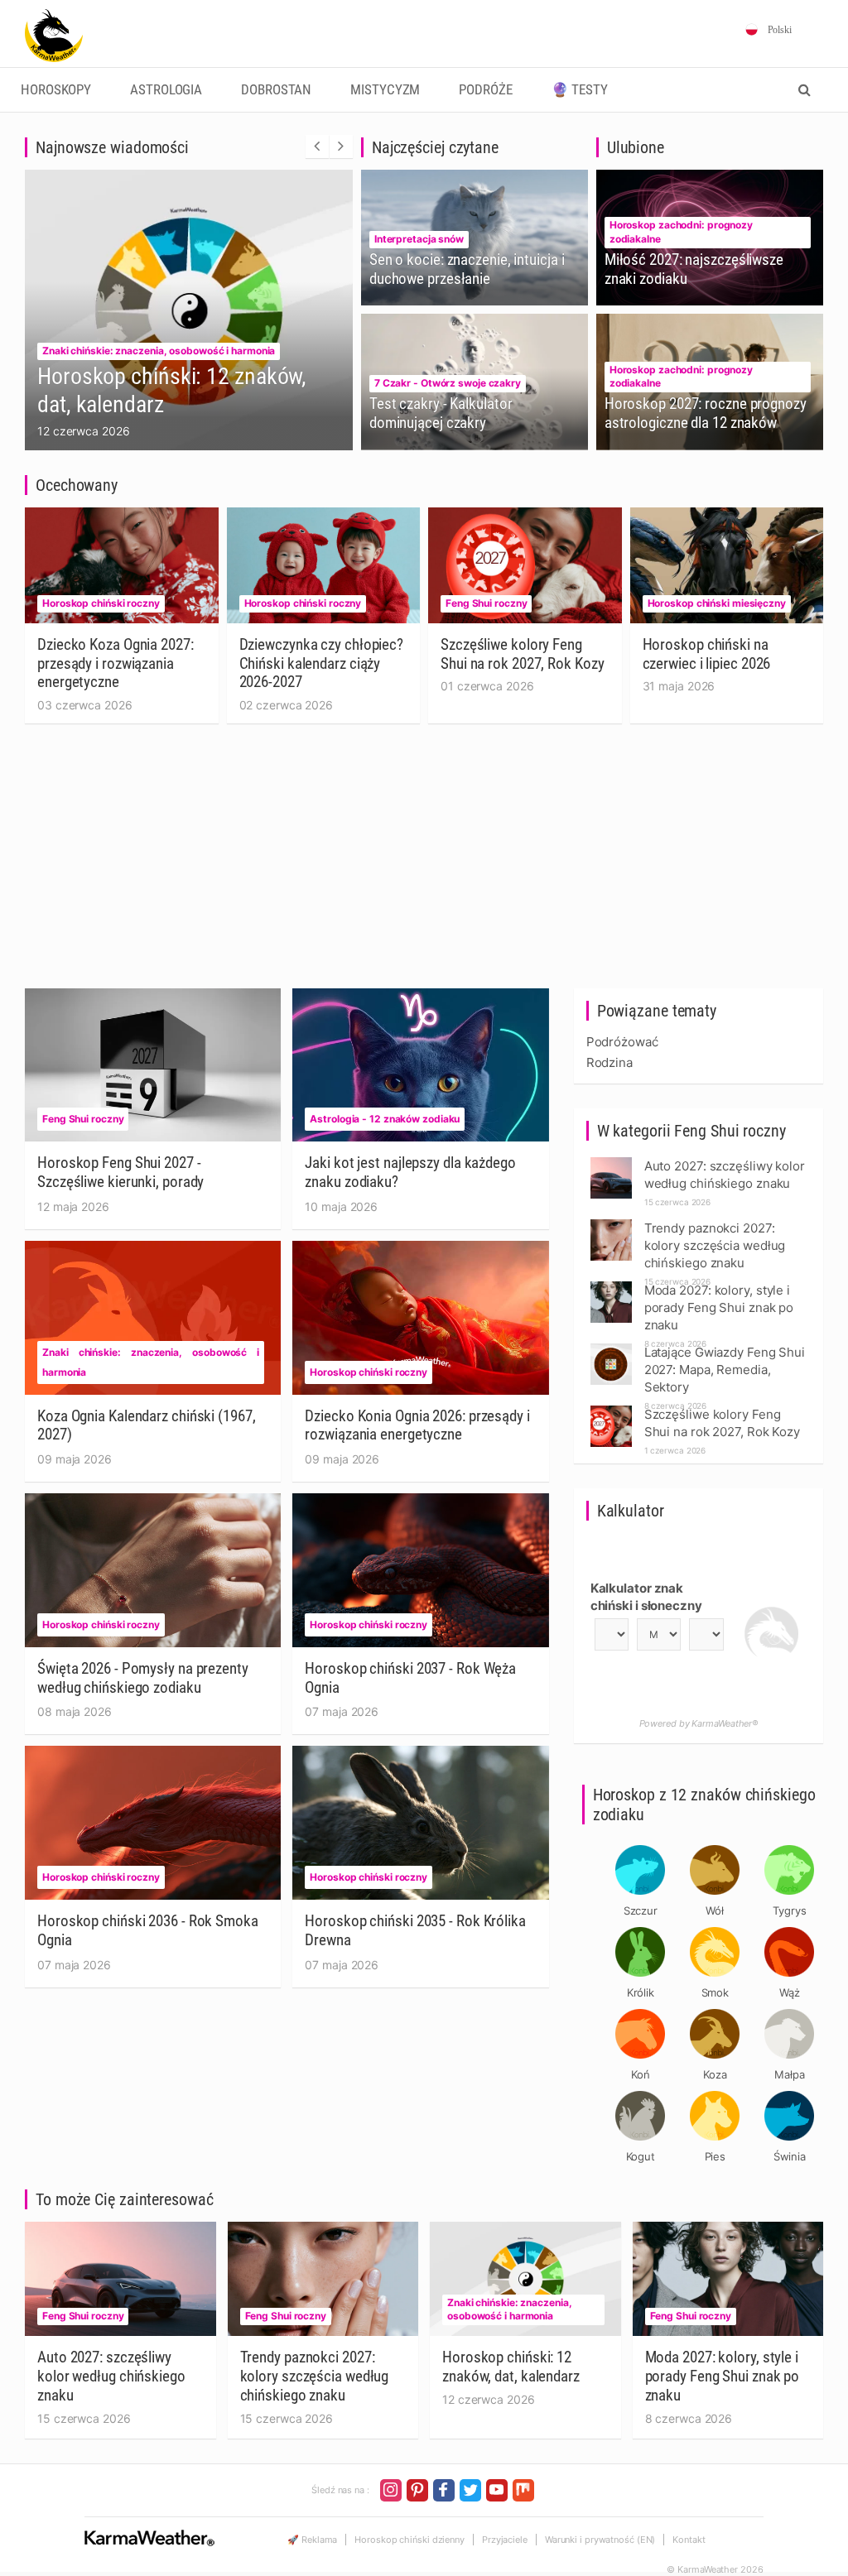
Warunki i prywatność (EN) (600, 2540)
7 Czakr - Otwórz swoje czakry (448, 383)
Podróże (485, 90)
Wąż (790, 1992)
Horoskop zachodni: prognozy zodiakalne (681, 232)
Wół (715, 1910)
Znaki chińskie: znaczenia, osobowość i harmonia (159, 351)
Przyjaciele (505, 2540)
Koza (715, 2074)
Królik (641, 1992)
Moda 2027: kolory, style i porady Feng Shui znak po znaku (723, 2376)
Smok (715, 1992)
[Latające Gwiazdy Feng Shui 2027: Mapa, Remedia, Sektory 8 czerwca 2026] (611, 1348)
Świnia (790, 2156)
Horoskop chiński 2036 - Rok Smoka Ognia (148, 1930)
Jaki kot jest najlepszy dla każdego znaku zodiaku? (410, 1172)
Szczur (641, 1910)
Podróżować (622, 1042)
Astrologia (166, 90)
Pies (715, 2156)
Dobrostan (276, 90)
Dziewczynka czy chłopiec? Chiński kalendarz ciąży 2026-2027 (322, 663)
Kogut (641, 2156)
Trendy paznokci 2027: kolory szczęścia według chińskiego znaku (315, 2376)
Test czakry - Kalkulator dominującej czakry (441, 413)
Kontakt (689, 2540)
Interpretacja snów (419, 239)
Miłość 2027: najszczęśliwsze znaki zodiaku (694, 269)
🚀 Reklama (312, 2540)
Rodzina (609, 1062)
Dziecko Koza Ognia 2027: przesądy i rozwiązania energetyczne (116, 663)
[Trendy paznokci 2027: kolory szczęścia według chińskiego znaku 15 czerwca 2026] (611, 1224)
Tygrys (789, 1910)
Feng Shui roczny (486, 603)
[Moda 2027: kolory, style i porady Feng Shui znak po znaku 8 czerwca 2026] (611, 1286)
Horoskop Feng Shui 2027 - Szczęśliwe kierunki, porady (120, 1172)
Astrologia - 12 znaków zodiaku (385, 1119)
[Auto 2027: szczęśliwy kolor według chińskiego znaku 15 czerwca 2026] (611, 1162)
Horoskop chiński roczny (101, 603)
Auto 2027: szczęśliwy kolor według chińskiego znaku (111, 2376)
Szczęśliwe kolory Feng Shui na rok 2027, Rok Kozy (522, 654)
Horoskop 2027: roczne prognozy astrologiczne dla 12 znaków (706, 413)
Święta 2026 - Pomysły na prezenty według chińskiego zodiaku (143, 1678)
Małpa (790, 2074)
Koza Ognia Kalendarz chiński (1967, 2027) (147, 1425)
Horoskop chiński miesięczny (717, 603)
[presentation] (317, 147)
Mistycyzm (385, 90)
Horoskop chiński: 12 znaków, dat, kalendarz (511, 2367)
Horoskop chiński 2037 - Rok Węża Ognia (410, 1678)
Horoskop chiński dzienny (410, 2540)
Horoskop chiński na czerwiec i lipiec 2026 (707, 654)
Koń (641, 2074)
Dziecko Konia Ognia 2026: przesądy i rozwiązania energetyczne (417, 1425)
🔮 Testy (580, 90)
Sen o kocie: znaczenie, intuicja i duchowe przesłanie (467, 269)
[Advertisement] (424, 864)
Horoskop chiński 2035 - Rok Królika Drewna (415, 1930)
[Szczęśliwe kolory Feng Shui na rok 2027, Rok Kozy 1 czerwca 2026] (611, 1410)
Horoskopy (56, 90)
